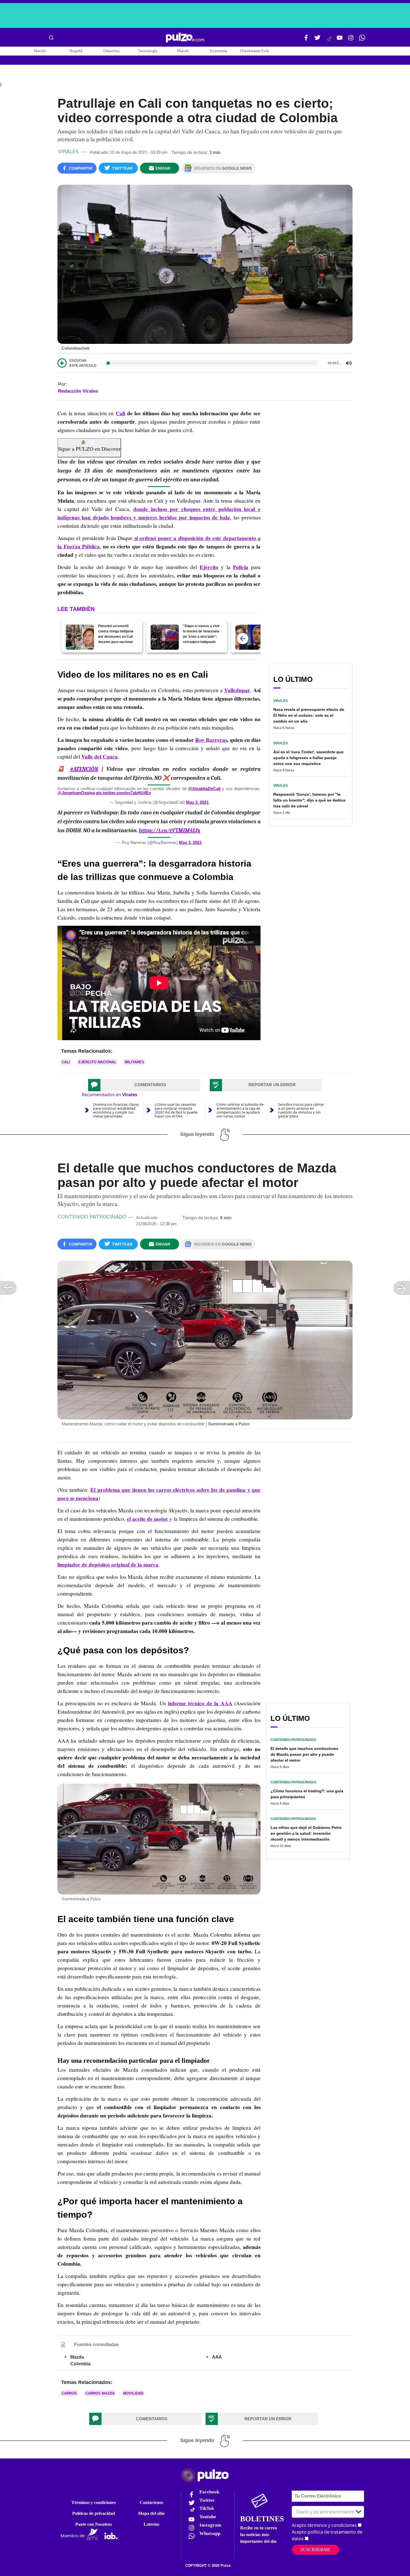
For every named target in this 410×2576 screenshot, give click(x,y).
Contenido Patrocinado (92, 1217)
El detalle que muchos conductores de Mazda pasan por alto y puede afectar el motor (304, 1754)
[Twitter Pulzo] (317, 40)
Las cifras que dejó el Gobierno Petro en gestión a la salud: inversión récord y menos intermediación (306, 1833)
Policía (241, 567)
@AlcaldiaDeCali (204, 789)
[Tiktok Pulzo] (329, 41)
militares (134, 1062)
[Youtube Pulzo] (340, 40)
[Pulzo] (185, 38)
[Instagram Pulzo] (351, 40)
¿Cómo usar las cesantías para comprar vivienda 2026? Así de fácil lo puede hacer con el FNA (176, 1110)
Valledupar (237, 690)
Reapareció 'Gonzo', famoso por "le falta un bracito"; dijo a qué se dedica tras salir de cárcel (309, 800)
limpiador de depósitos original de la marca (108, 1565)
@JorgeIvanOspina (76, 793)
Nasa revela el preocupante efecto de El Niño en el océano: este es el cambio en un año (309, 715)
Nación (40, 51)
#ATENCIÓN (84, 769)
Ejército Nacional (97, 1062)
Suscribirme (315, 2550)
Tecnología (147, 51)
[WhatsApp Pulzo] (362, 40)
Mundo (183, 51)
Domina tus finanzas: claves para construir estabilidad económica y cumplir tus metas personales (116, 1110)
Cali (120, 413)
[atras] (243, 639)
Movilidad (133, 2393)
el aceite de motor (148, 1519)
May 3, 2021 (197, 802)
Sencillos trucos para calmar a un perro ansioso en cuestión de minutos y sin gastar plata (301, 1110)
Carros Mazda (100, 2393)
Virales (68, 152)
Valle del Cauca (100, 757)
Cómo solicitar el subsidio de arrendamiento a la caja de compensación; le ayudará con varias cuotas (240, 1110)
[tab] (144, 1085)
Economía (219, 51)
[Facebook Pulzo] (306, 40)
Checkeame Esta (254, 51)
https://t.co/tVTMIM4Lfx (170, 830)
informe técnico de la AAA (200, 1703)
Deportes (112, 51)
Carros (69, 2393)
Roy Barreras (211, 740)
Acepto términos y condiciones (324, 2525)
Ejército (209, 567)
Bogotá (76, 51)
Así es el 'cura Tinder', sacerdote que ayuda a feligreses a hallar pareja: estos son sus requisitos (308, 758)
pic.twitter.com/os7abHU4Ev (123, 793)
